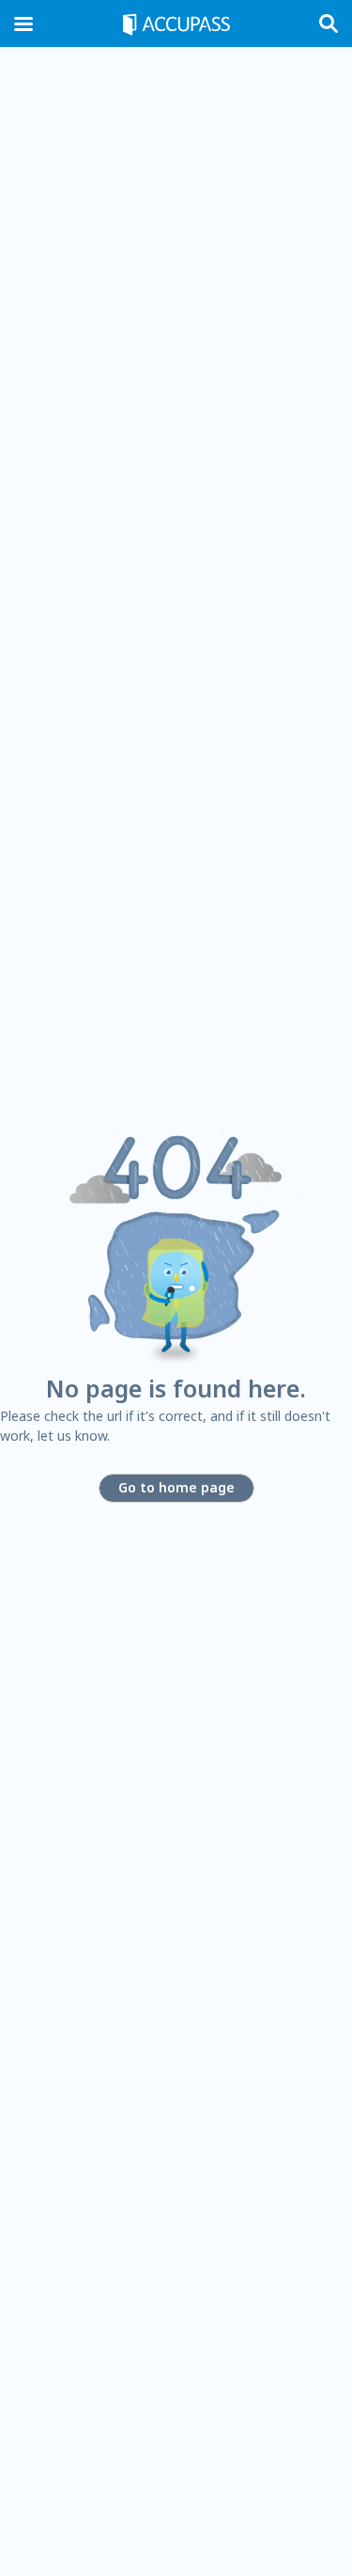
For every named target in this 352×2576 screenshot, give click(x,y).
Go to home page (176, 1487)
